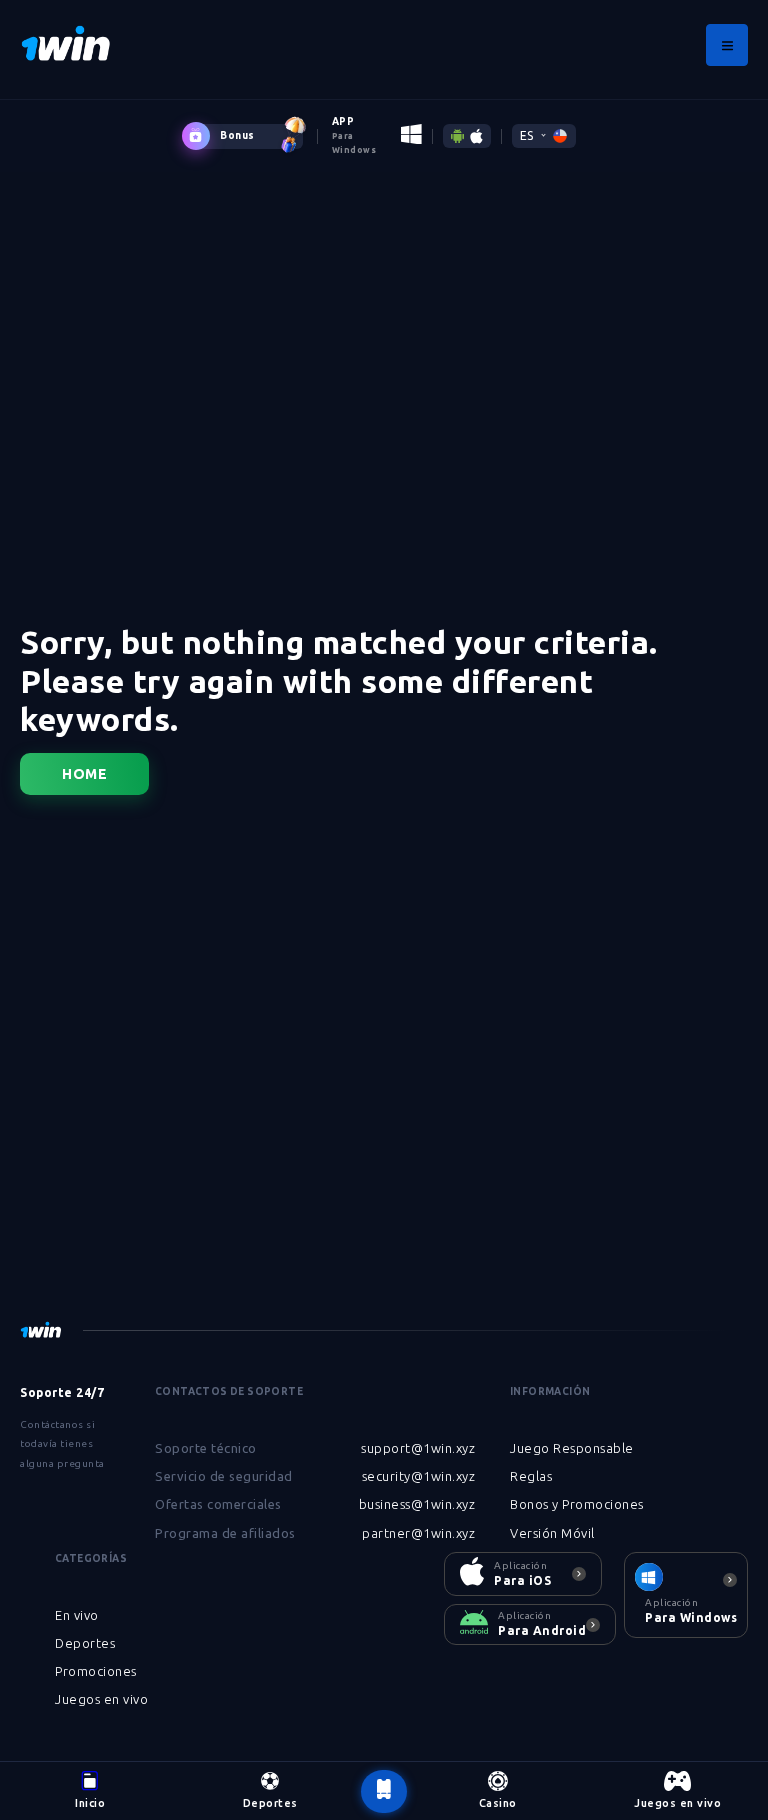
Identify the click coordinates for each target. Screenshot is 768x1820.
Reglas (531, 1476)
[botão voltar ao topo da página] (384, 1792)
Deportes (85, 1643)
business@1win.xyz (417, 1504)
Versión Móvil (552, 1533)
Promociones (96, 1671)
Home (84, 774)
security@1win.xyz (419, 1476)
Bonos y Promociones (577, 1504)
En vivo (77, 1615)
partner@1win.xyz (418, 1533)
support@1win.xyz (418, 1448)
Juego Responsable (572, 1448)
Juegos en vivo (101, 1699)
